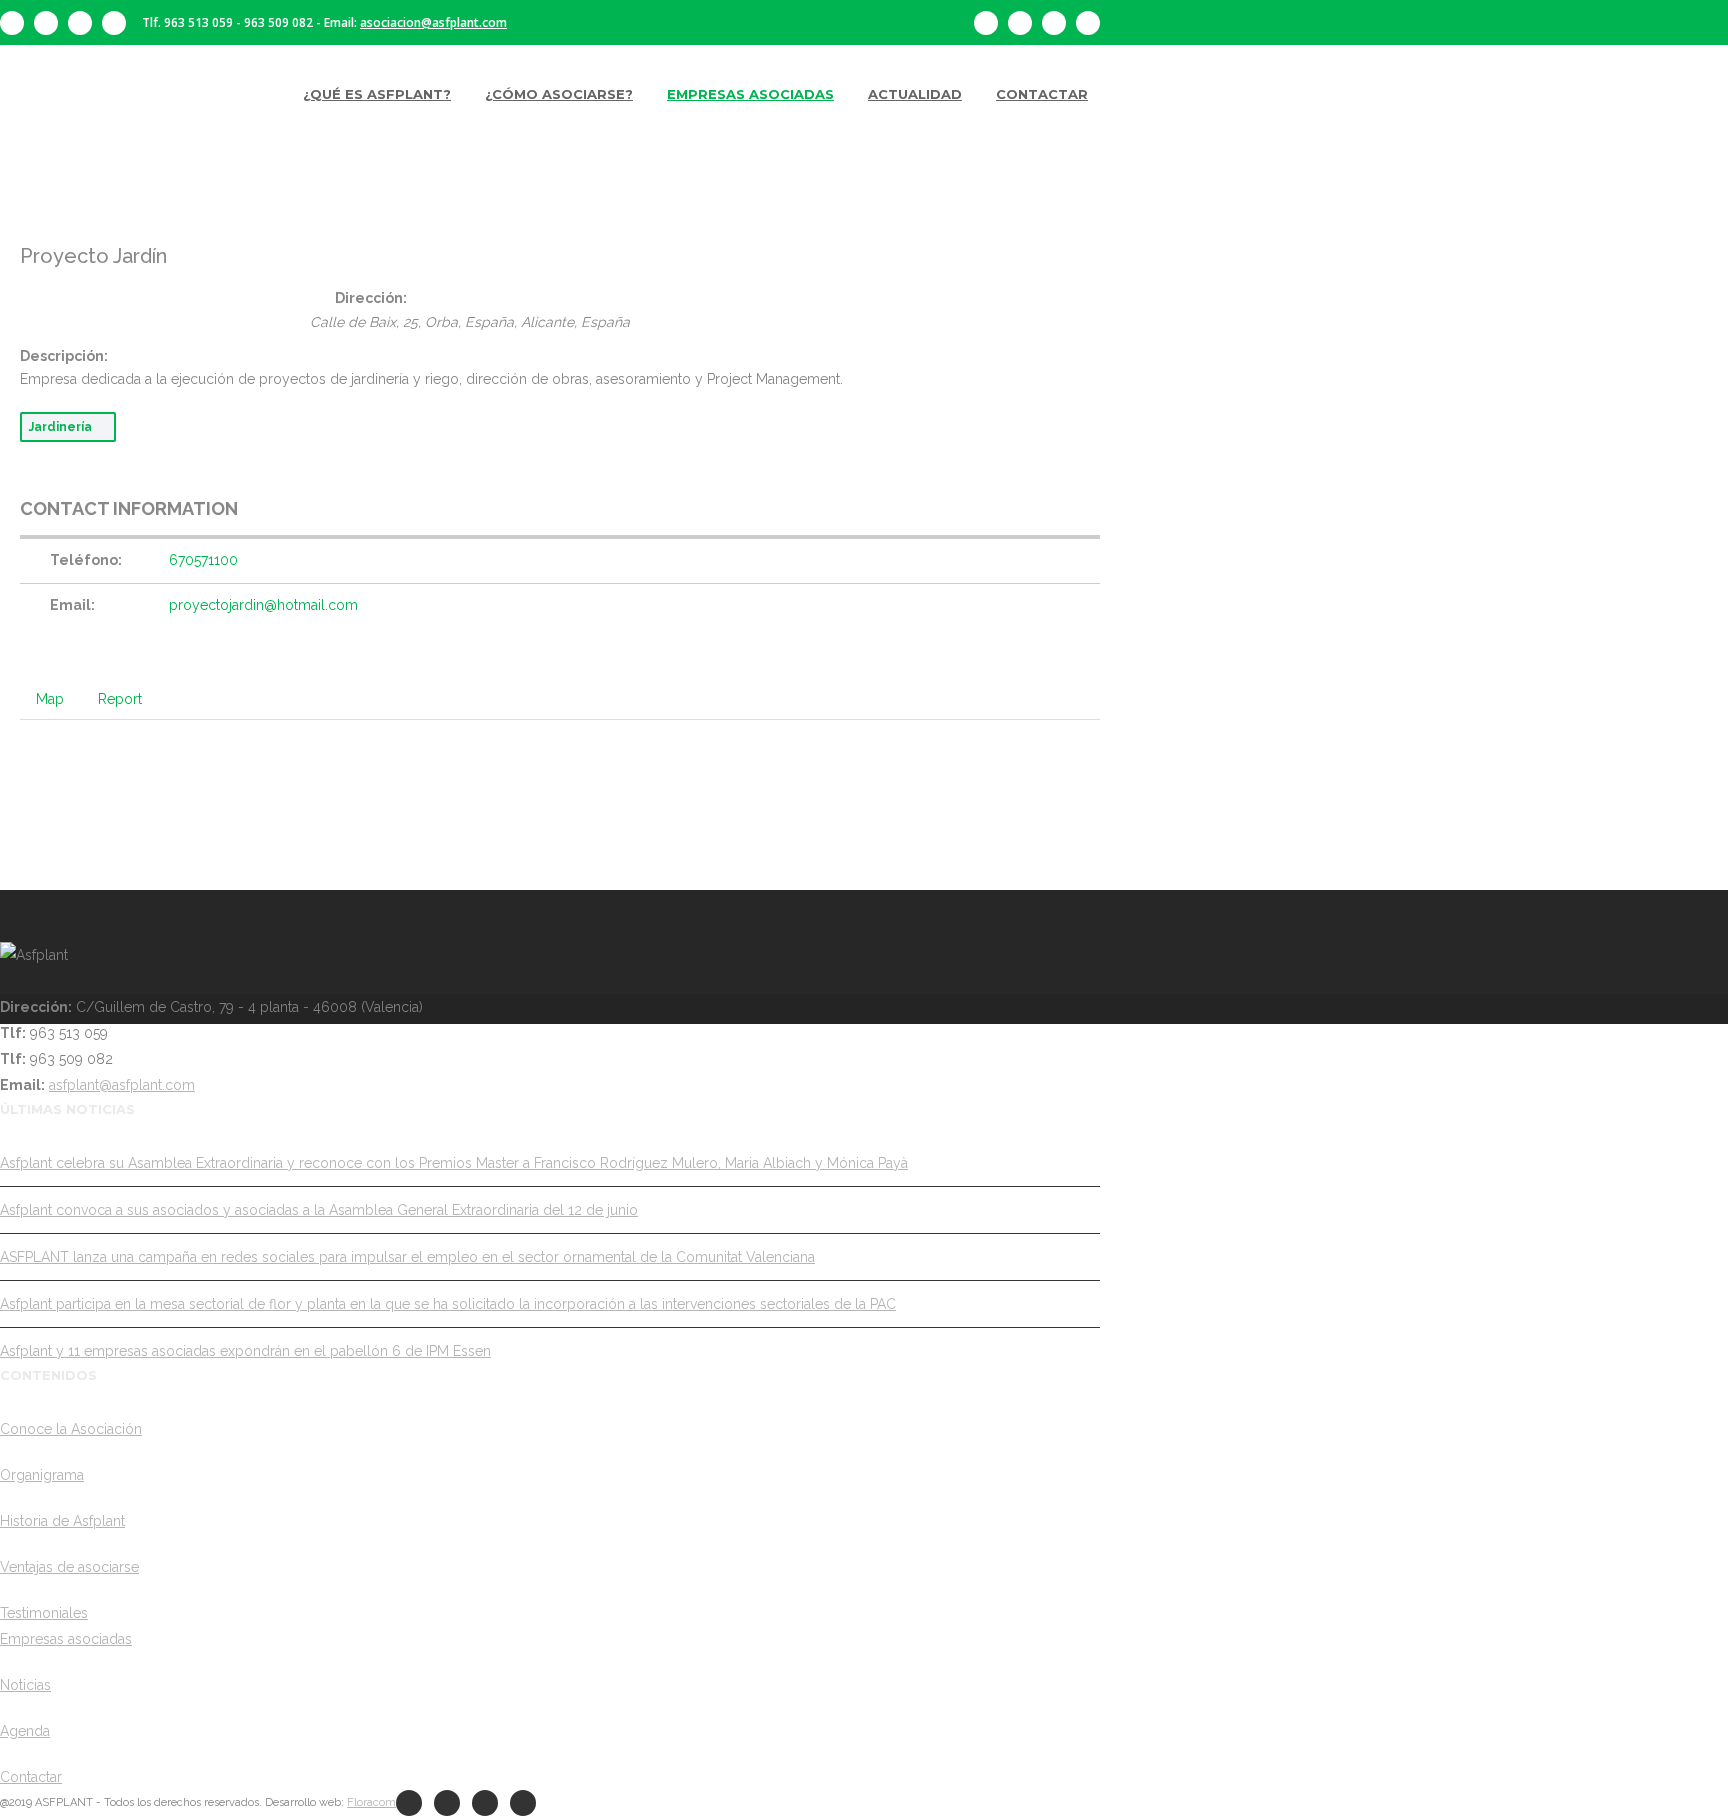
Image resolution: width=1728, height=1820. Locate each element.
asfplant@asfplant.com (122, 1085)
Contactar (1042, 94)
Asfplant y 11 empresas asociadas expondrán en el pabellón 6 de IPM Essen (245, 1351)
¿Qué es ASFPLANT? (377, 94)
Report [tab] (120, 699)
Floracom (371, 1802)
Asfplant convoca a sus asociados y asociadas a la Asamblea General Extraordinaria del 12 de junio (319, 1210)
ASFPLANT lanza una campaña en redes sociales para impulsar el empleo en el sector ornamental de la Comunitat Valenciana (407, 1257)
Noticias (25, 1685)
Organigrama (42, 1475)
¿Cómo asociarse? (559, 94)
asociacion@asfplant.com (433, 22)
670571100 (203, 560)
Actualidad (915, 94)
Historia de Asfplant (62, 1521)
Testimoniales (44, 1613)
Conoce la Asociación (71, 1429)
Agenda (25, 1731)
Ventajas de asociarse (69, 1567)
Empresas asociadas (750, 94)
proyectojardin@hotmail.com (263, 605)
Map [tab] (50, 699)
